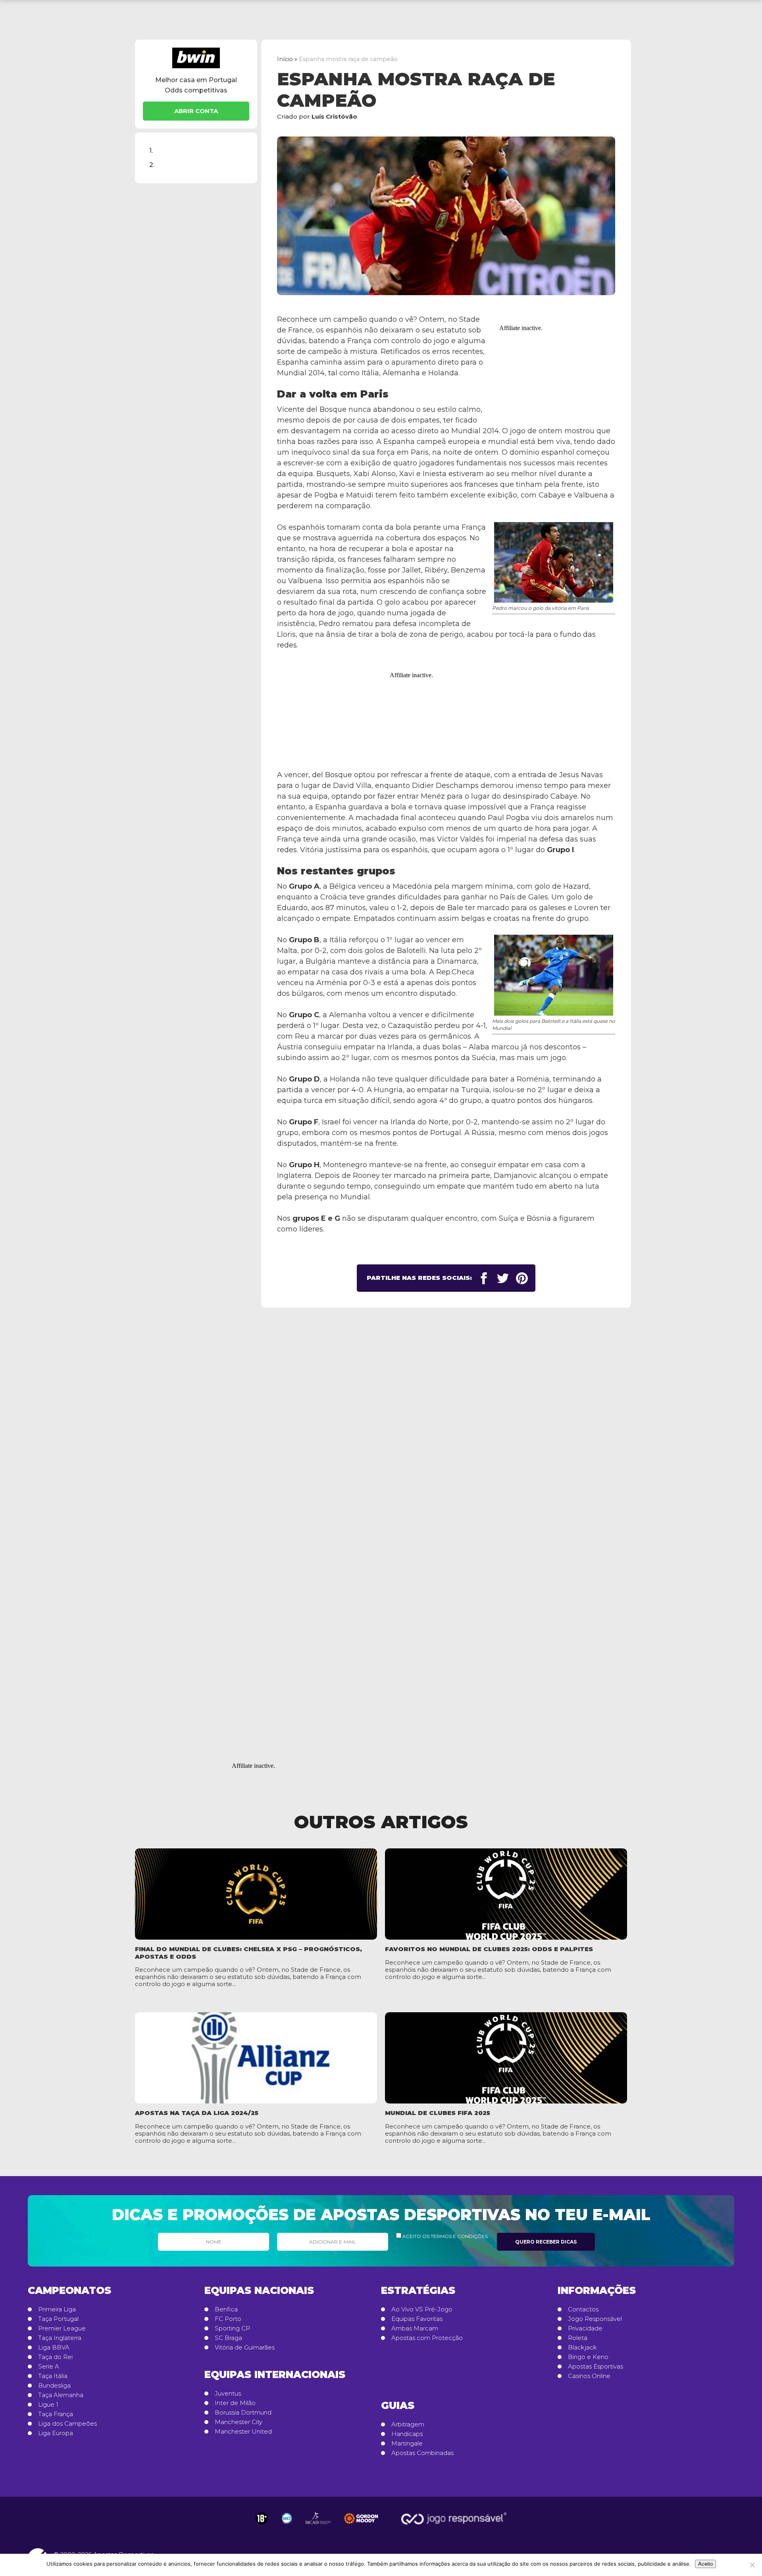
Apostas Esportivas (596, 2367)
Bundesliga (54, 2386)
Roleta (578, 2338)
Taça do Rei (55, 2357)
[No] (752, 2565)
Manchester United (243, 2432)
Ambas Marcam (415, 2328)
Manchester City (239, 2422)
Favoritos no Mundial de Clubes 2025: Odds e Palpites (489, 1949)
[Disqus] (381, 1427)
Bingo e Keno (588, 2357)
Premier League (62, 2328)
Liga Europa (56, 2433)
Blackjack (582, 2347)
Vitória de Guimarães (245, 2347)
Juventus (228, 2394)
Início (285, 59)
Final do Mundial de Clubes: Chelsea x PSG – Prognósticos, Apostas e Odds (248, 1953)
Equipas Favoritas (417, 2319)
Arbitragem (408, 2424)
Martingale (407, 2443)
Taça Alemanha (61, 2395)
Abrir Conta (196, 111)
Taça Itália (53, 2376)
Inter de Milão (235, 2403)
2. (152, 165)
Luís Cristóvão (334, 116)
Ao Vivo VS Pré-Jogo (422, 2309)
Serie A (49, 2367)
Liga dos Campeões (67, 2424)
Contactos (583, 2309)
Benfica (226, 2309)
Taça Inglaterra (60, 2338)
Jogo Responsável (595, 2319)
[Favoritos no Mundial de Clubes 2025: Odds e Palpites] (506, 1894)
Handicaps (407, 2434)
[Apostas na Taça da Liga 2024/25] (256, 2058)
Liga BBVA (54, 2347)
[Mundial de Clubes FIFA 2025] (506, 2058)
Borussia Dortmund (243, 2413)
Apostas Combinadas (422, 2453)
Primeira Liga (57, 2309)
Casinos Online (589, 2376)
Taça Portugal (58, 2319)
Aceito (705, 2564)
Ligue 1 (48, 2405)
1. (151, 150)
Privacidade (585, 2328)
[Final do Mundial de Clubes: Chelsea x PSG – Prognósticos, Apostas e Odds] (256, 1894)
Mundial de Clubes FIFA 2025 (438, 2113)
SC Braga (228, 2338)
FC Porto (228, 2319)
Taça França (56, 2414)
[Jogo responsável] (262, 2518)
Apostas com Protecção (427, 2338)
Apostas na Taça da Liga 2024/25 (197, 2113)
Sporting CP (232, 2328)
